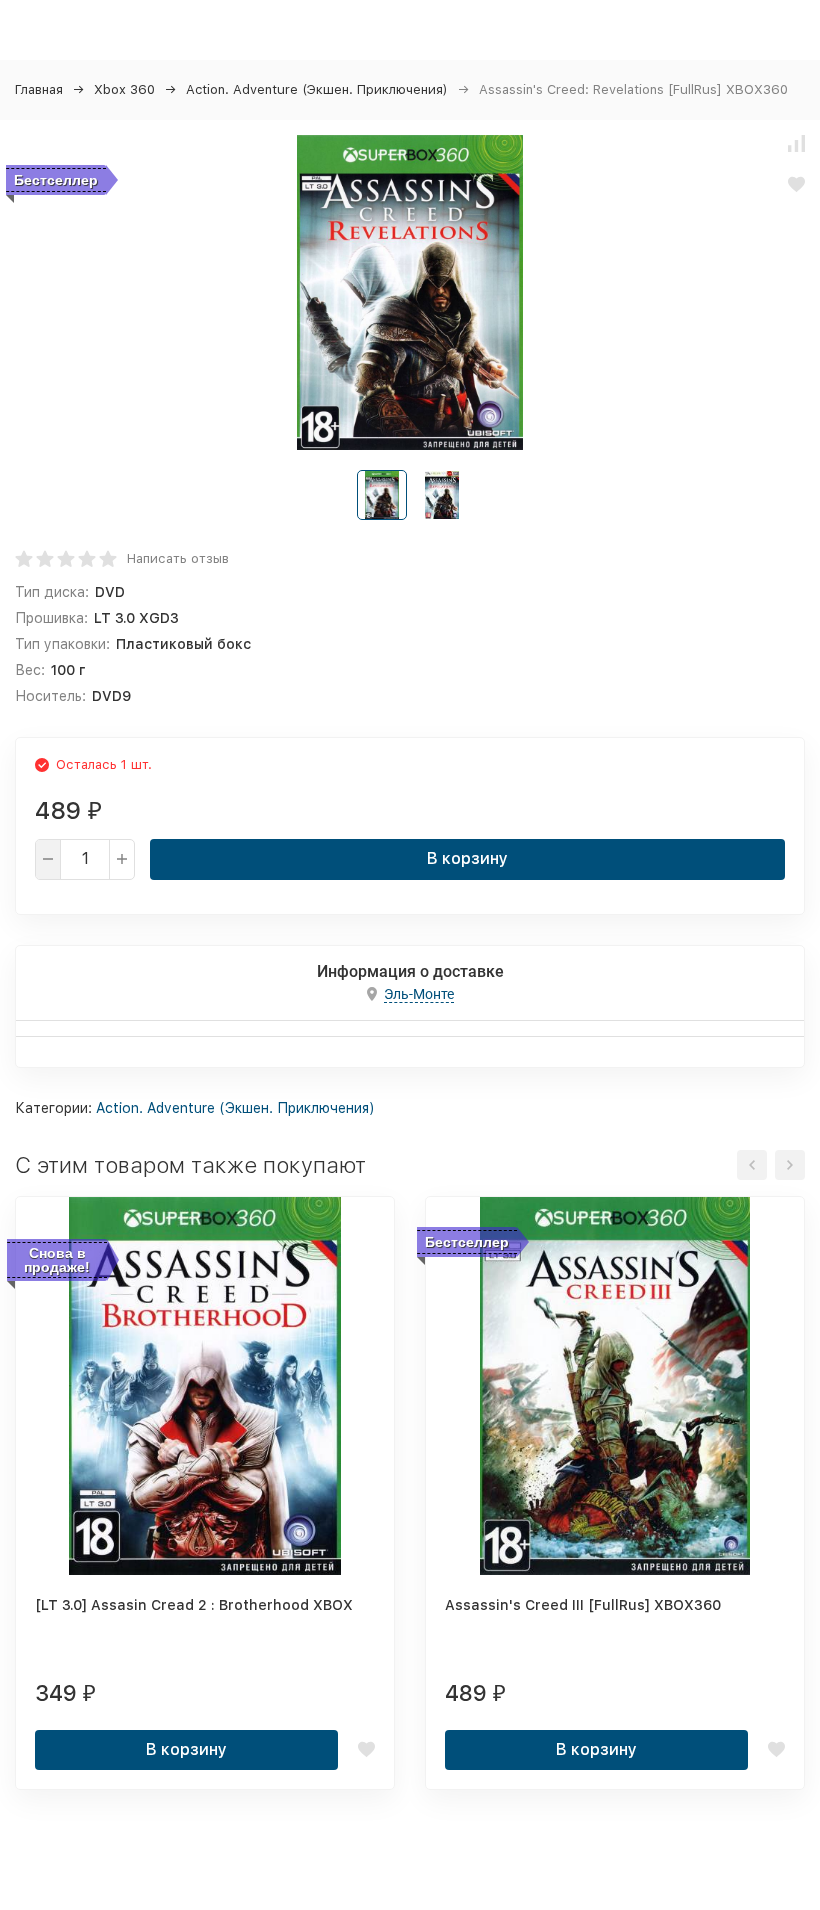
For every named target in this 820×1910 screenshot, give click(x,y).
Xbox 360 (124, 89)
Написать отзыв (178, 558)
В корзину (467, 858)
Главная (39, 89)
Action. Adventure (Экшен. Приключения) (317, 89)
